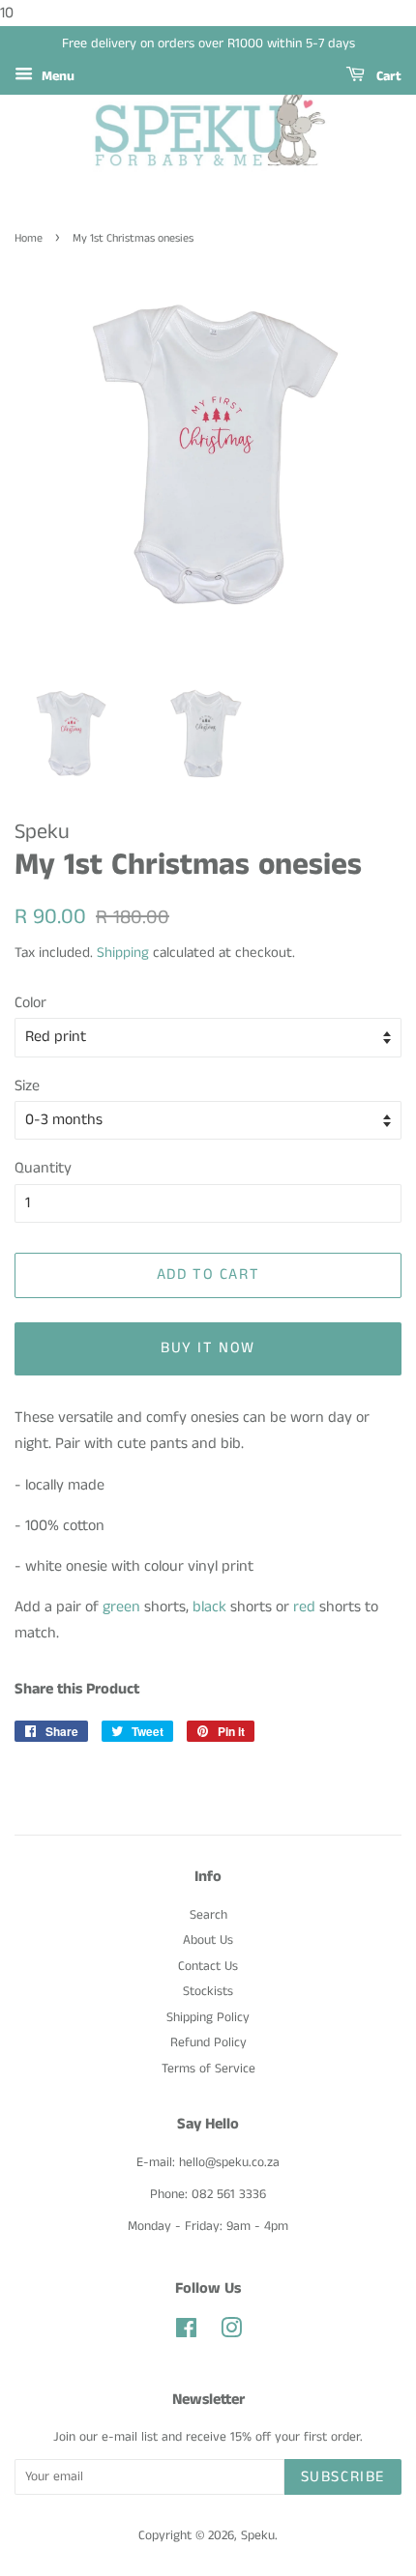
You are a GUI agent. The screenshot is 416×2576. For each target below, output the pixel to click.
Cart (387, 76)
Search (208, 1915)
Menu (56, 76)
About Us (208, 1940)
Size (27, 1086)
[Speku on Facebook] (186, 2333)
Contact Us (208, 1967)
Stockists (208, 1992)
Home (29, 238)
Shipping (123, 953)
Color (30, 1003)
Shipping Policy (208, 2018)
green (121, 1607)
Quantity (43, 1168)
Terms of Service (208, 2069)
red (304, 1607)
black (209, 1607)
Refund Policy (208, 2043)
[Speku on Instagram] (231, 2333)
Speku (258, 2536)
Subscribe (343, 2477)
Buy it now (208, 1348)
